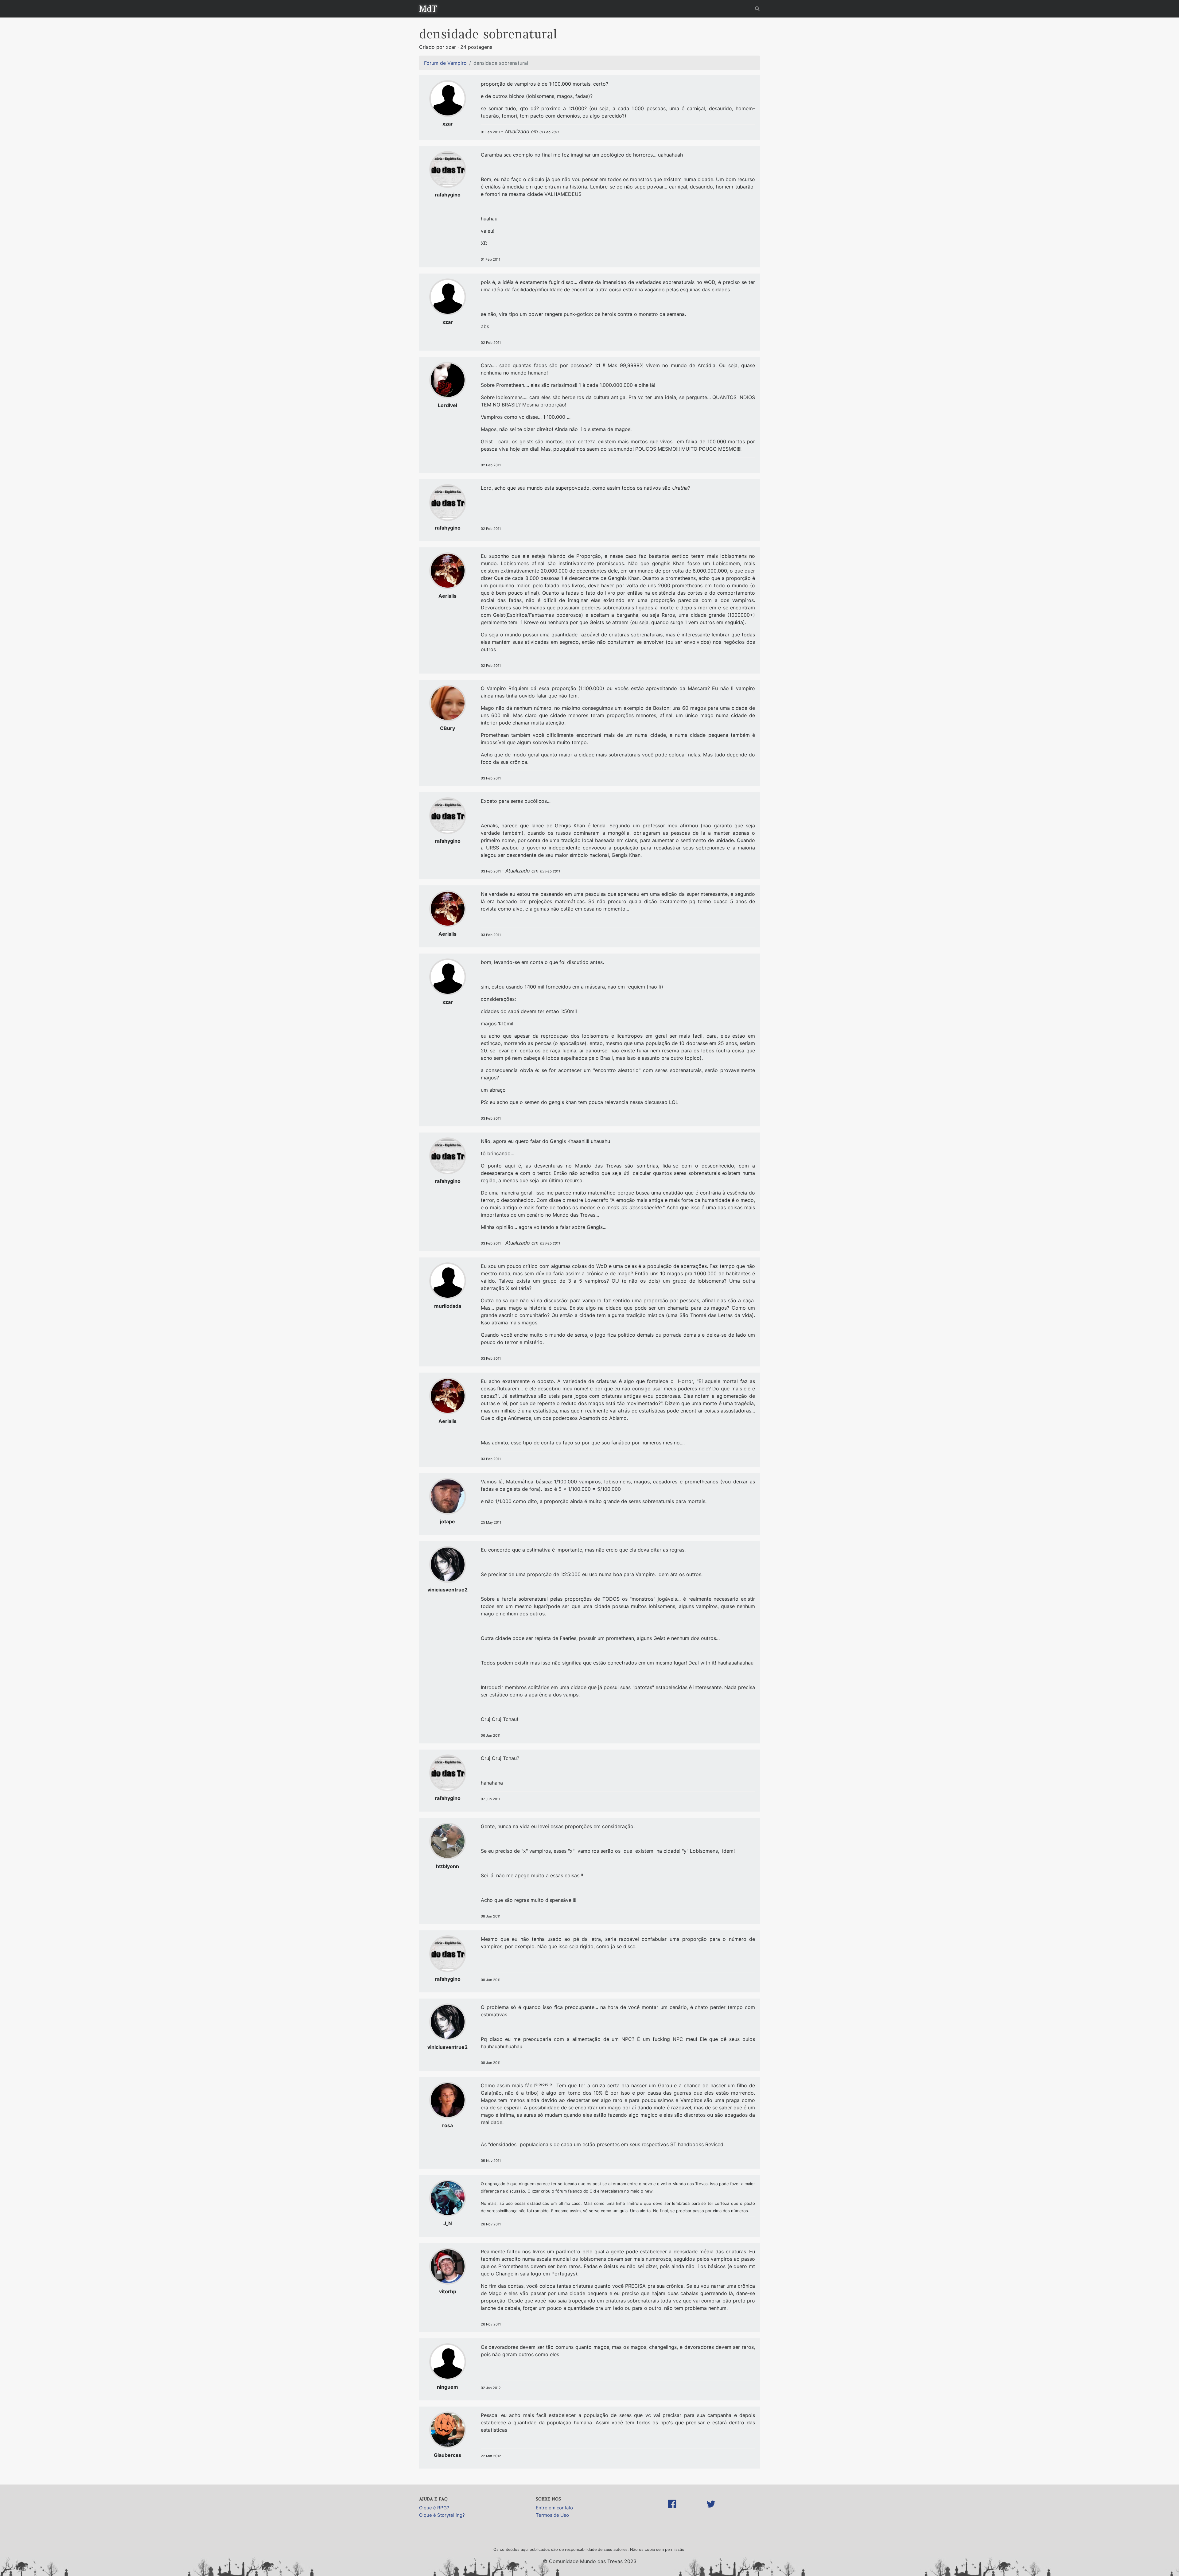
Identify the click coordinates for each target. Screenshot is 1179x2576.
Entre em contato (554, 2508)
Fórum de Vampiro (445, 63)
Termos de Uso (552, 2515)
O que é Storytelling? (442, 2515)
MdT (428, 9)
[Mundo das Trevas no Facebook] (672, 2510)
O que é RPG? (434, 2508)
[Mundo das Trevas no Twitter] (711, 2510)
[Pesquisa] (757, 8)
